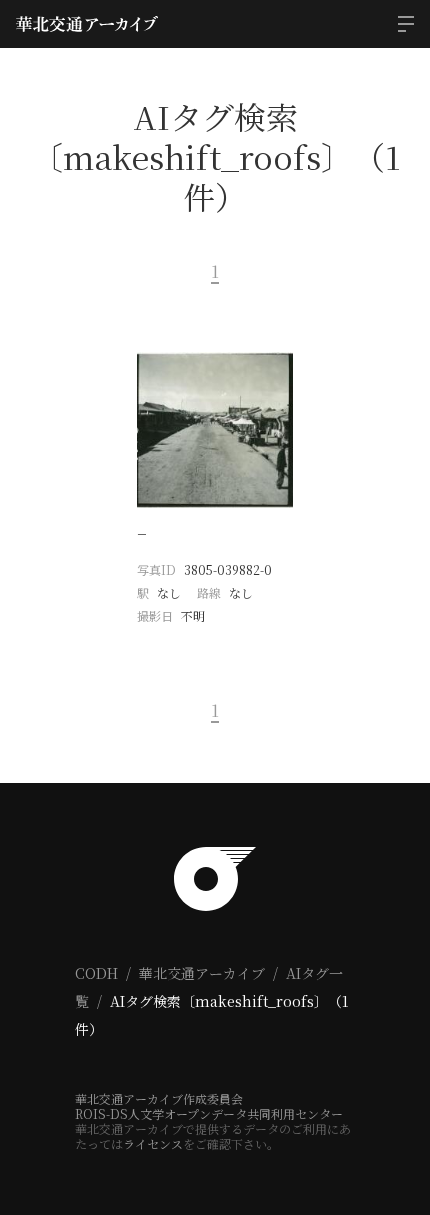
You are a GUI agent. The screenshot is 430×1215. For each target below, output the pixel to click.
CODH (96, 973)
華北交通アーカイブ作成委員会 (159, 1098)
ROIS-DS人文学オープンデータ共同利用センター (209, 1113)
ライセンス (153, 1143)
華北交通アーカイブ (202, 973)
